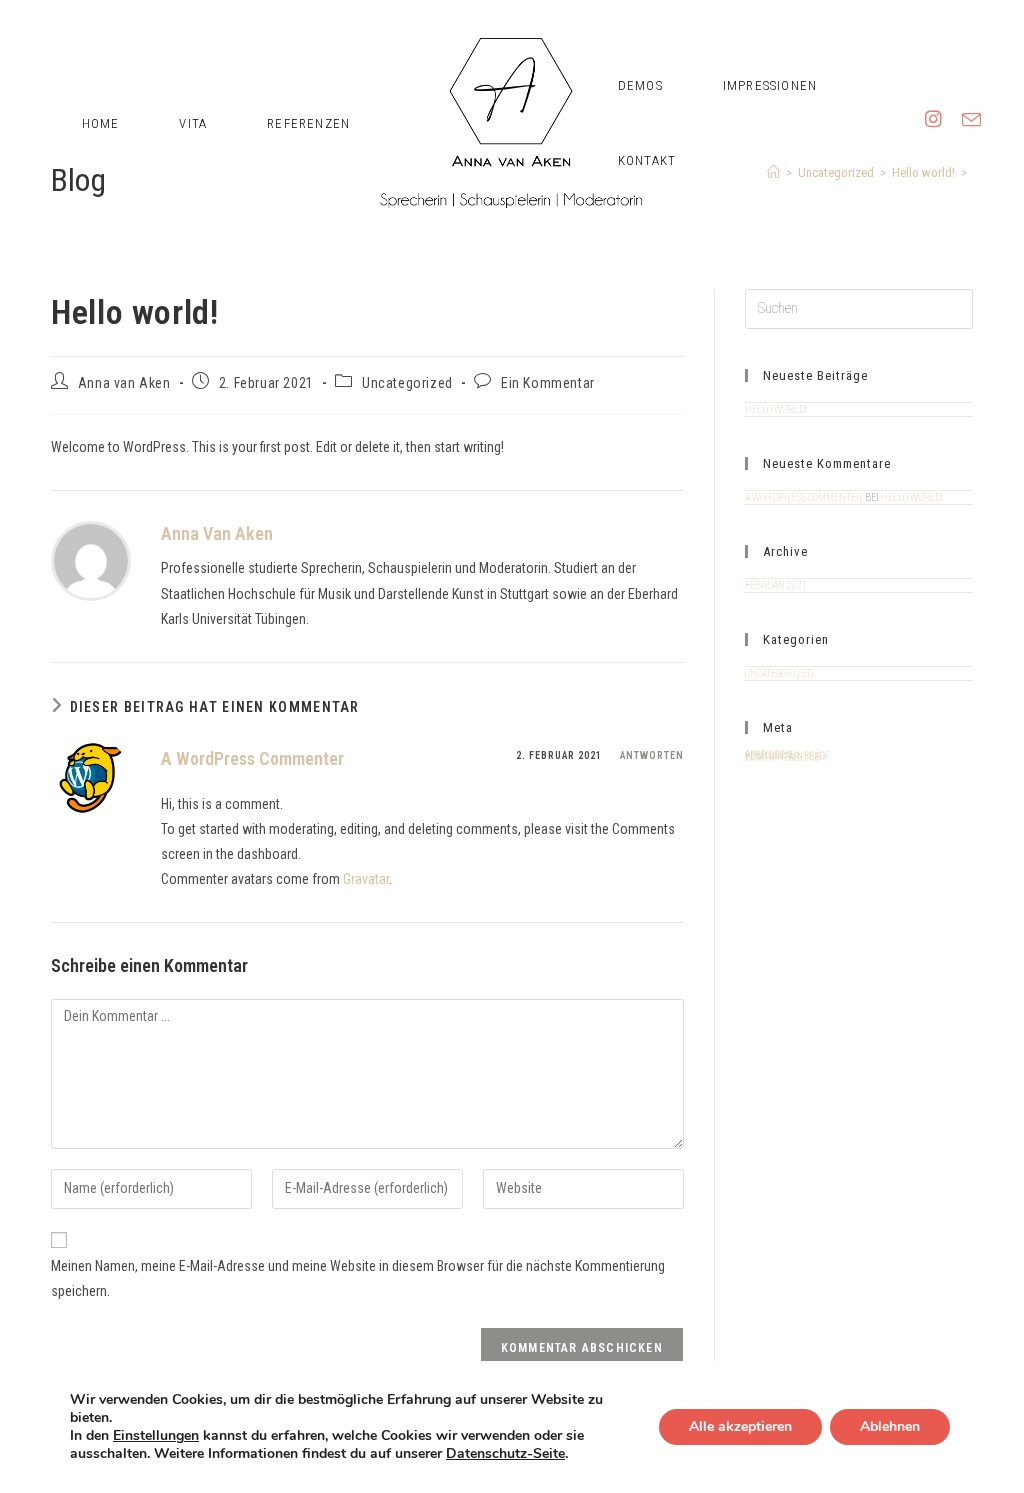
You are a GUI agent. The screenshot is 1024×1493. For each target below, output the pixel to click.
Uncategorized (407, 383)
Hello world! (775, 409)
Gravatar (366, 879)
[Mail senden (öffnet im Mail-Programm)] (971, 73)
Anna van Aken (124, 383)
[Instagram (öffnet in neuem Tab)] (933, 72)
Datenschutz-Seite (505, 1453)
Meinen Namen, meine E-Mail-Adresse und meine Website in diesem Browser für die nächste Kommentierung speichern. (358, 1278)
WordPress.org (781, 757)
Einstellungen (156, 1436)
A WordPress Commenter (252, 758)
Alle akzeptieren (740, 1426)
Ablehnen (890, 1426)
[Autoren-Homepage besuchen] (91, 560)
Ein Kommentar (548, 383)
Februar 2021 (776, 585)
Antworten (652, 755)
